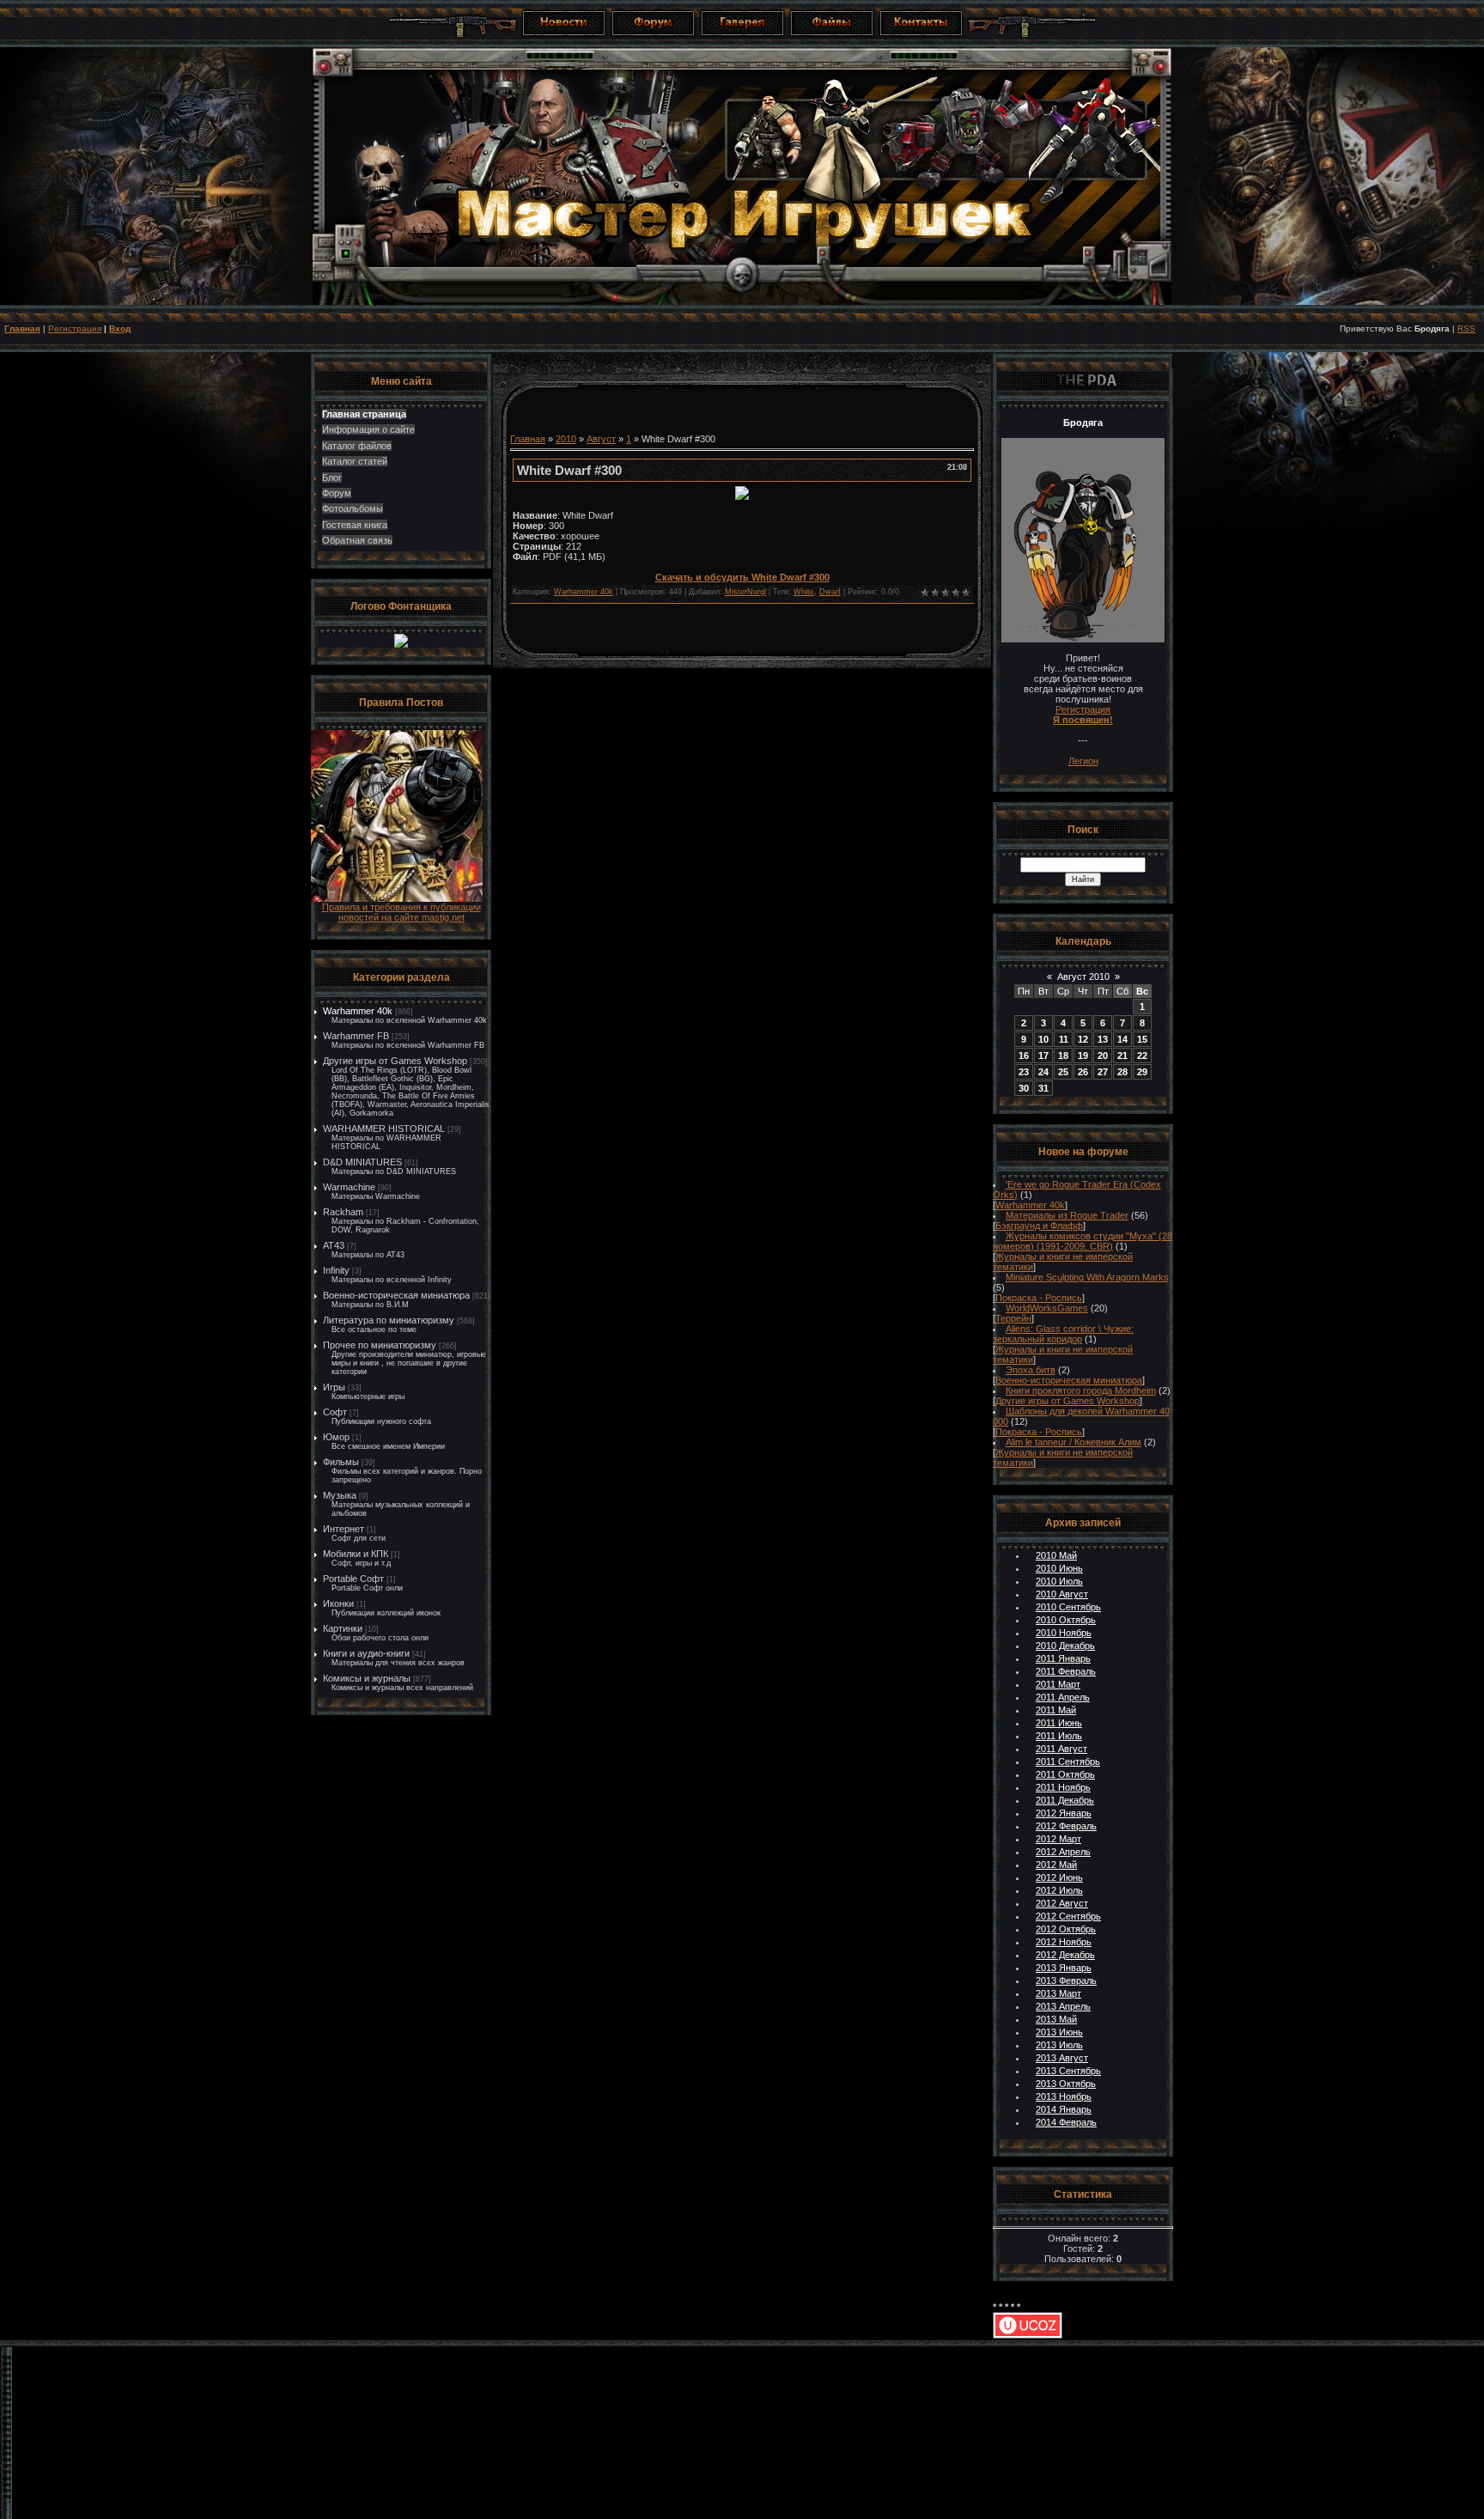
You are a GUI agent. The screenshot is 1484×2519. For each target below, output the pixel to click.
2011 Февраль (1066, 1671)
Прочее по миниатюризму (380, 1345)
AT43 (334, 1245)
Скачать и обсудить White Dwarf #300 (742, 577)
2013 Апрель (1063, 2006)
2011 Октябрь (1065, 1774)
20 (1103, 1056)
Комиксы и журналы (367, 1678)
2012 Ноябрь (1064, 1942)
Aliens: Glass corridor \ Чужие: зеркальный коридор (1063, 1334)
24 (1043, 1072)
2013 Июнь (1059, 2032)
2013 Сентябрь (1068, 2071)
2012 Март (1058, 1839)
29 (1142, 1072)
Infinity (336, 1270)
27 (1103, 1072)
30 (1024, 1088)
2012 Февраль (1066, 1826)
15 (1142, 1039)
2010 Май (1056, 1555)
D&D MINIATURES (362, 1162)
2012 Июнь (1059, 1877)
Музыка (340, 1495)
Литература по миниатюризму (389, 1320)
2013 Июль (1059, 2045)
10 (1043, 1039)
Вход (120, 329)
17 (1043, 1056)
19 (1083, 1056)
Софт (335, 1412)
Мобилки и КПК (356, 1554)
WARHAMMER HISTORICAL (384, 1129)
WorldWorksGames (1047, 1308)
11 (1064, 1039)
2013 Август (1062, 2058)
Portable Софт (353, 1579)
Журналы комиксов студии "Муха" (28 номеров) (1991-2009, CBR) (1083, 1241)
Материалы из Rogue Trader (1067, 1215)
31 (1043, 1088)
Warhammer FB (356, 1036)
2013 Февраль (1066, 1981)
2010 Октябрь (1066, 1620)
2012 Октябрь (1066, 1929)
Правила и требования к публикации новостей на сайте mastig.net (401, 912)
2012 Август (1062, 1903)
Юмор (336, 1437)
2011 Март (1058, 1684)
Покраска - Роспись (1039, 1298)
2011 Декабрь (1065, 1800)
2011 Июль (1059, 1736)
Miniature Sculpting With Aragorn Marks (1087, 1277)
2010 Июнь (1059, 1568)
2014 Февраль (1066, 2122)
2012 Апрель (1063, 1852)
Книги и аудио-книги (366, 1653)
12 (1083, 1039)
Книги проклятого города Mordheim (1081, 1390)
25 (1063, 1072)
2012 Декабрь (1065, 1955)
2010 (566, 439)
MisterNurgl (745, 592)
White (804, 592)
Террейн (1013, 1318)
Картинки (343, 1628)
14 (1122, 1039)
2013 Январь (1064, 1968)
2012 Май (1056, 1865)
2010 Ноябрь (1064, 1633)
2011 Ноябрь (1063, 1787)
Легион (1083, 761)
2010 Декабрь (1065, 1646)
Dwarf (830, 592)
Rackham (343, 1212)
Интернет (344, 1529)
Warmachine (349, 1187)
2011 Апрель (1063, 1697)
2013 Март (1058, 1993)
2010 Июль (1059, 1581)
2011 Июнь (1059, 1723)
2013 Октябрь (1066, 2084)
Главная (22, 329)
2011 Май (1056, 1710)
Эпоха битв (1031, 1370)
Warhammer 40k (358, 1011)
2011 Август (1061, 1749)
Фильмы (341, 1462)
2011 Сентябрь (1068, 1761)
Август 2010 (1083, 977)
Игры (334, 1387)
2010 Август (1062, 1594)
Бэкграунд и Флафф (1039, 1226)
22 (1142, 1056)
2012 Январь (1064, 1813)
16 (1024, 1056)
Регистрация (75, 329)
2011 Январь (1063, 1658)
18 (1063, 1056)
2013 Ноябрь (1064, 2096)
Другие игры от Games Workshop (395, 1061)
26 (1083, 1072)
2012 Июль (1059, 1890)
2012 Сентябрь (1068, 1916)
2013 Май (1056, 2019)
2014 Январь (1064, 2109)
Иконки (338, 1603)
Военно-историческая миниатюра (396, 1295)
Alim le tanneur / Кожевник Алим (1073, 1442)
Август (601, 439)
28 (1122, 1072)
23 (1024, 1072)
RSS (1466, 329)
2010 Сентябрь (1068, 1607)
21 (1122, 1056)
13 (1103, 1039)
